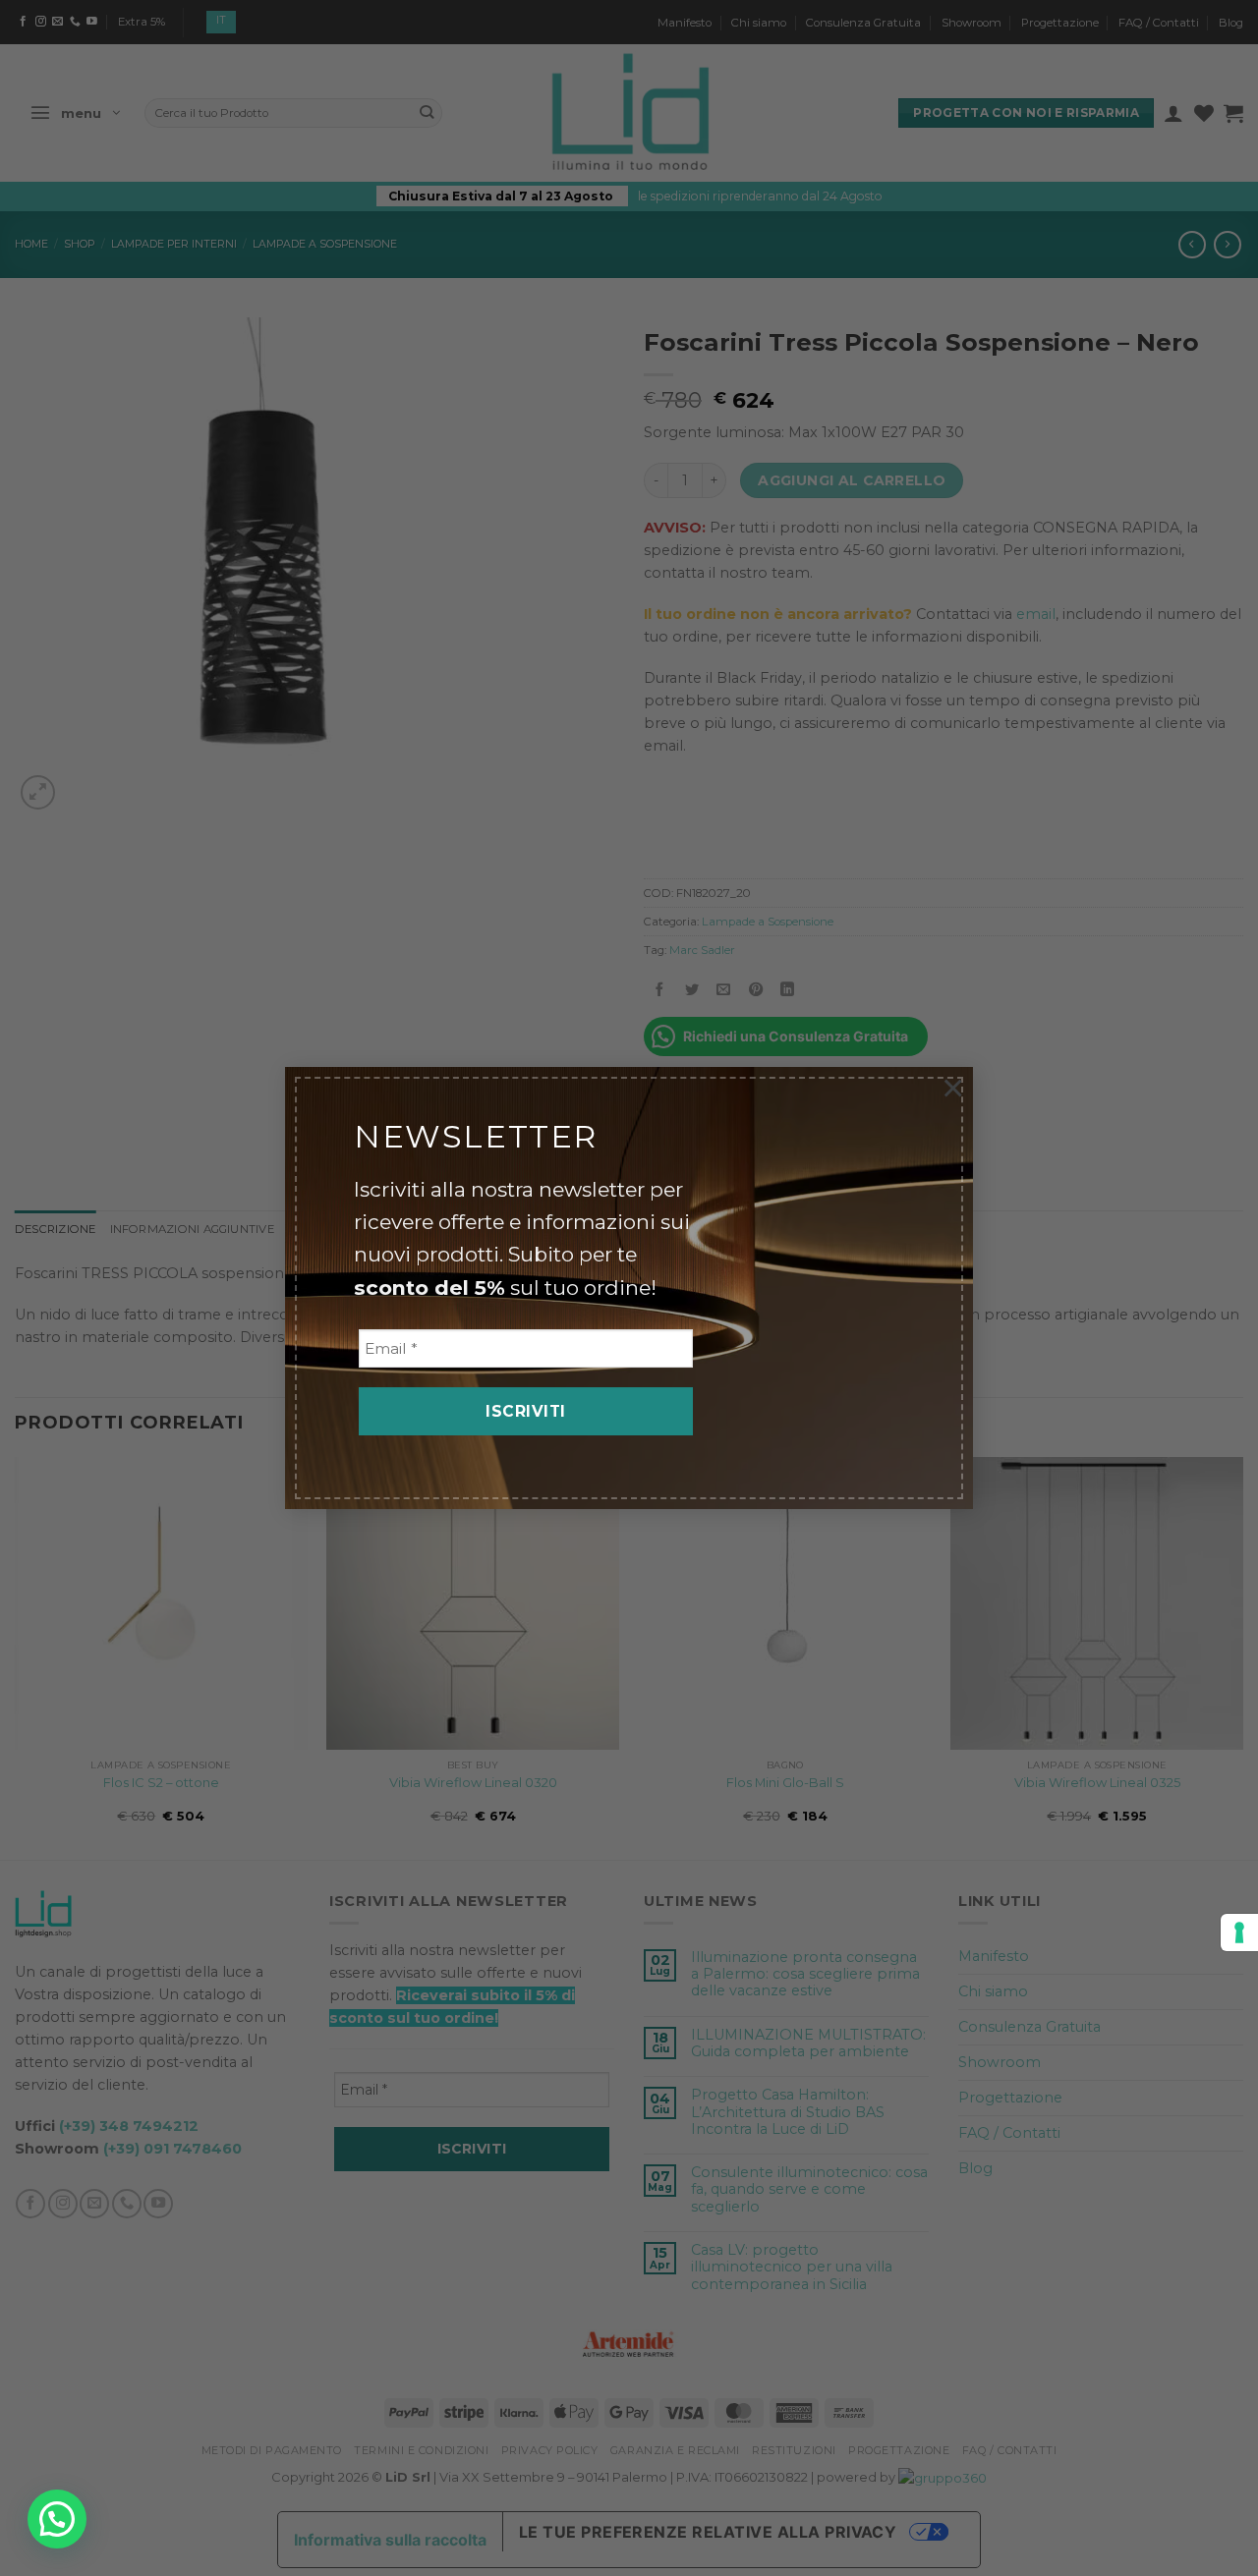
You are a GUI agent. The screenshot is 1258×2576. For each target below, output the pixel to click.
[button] (57, 2519)
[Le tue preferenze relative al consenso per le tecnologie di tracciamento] (1239, 1932)
